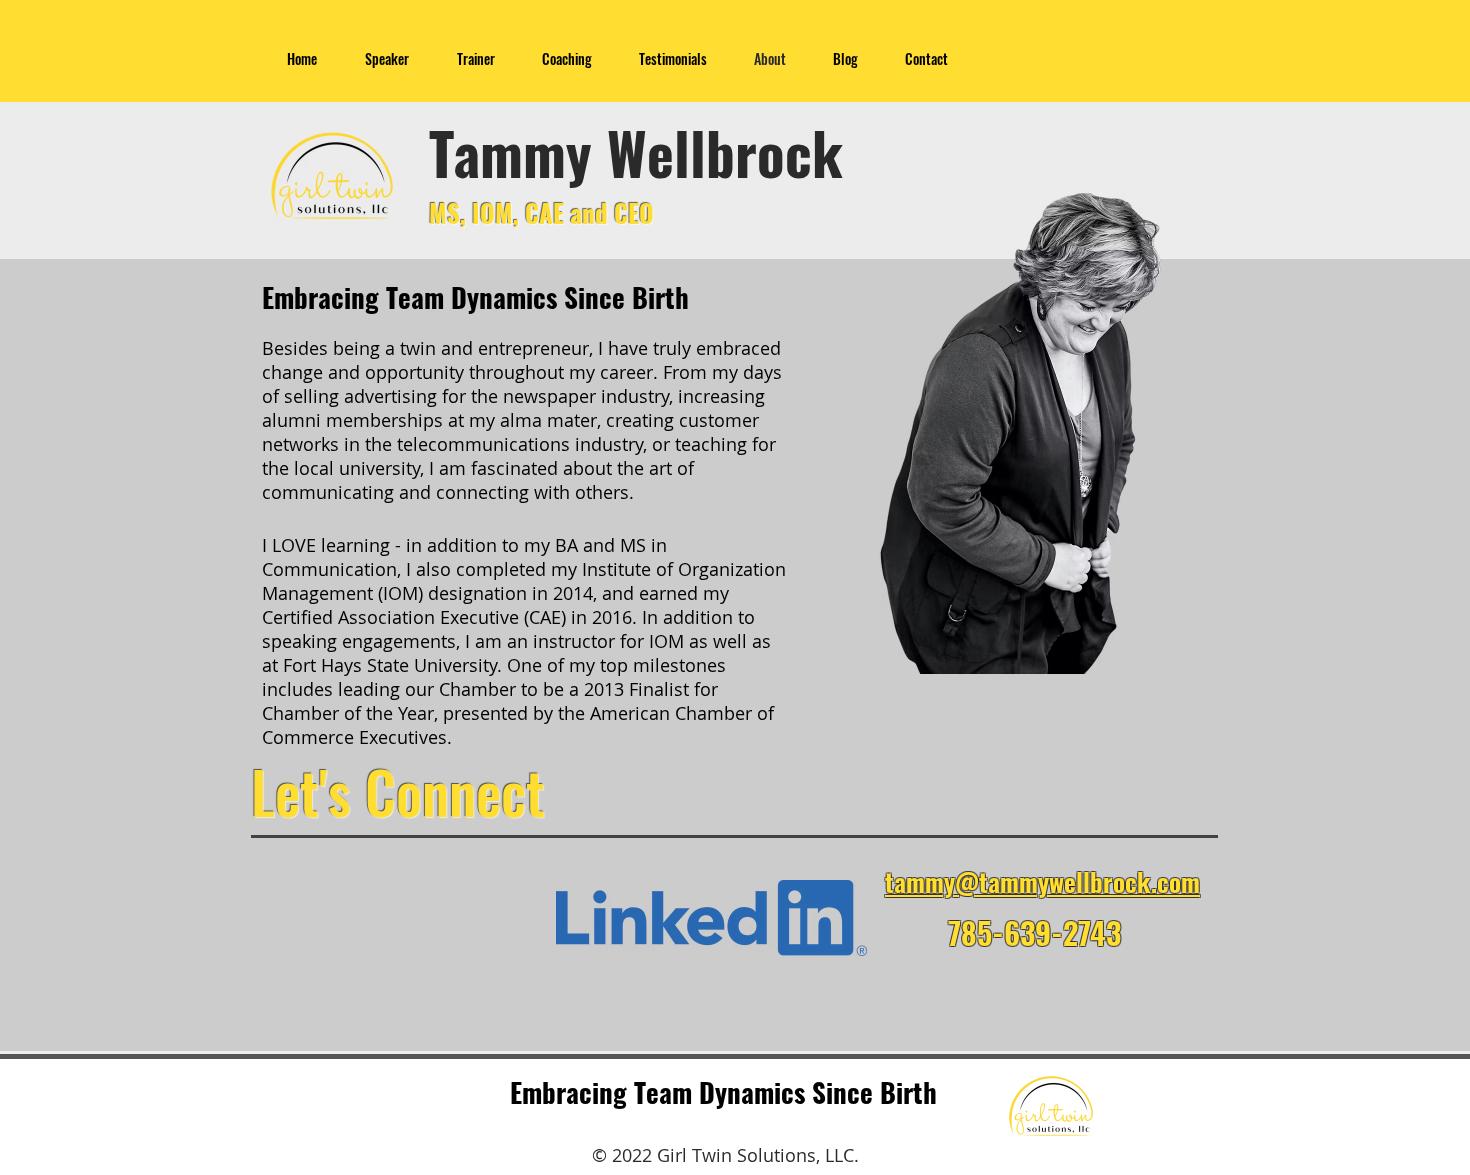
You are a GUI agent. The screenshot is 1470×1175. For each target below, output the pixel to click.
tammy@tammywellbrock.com (1042, 881)
